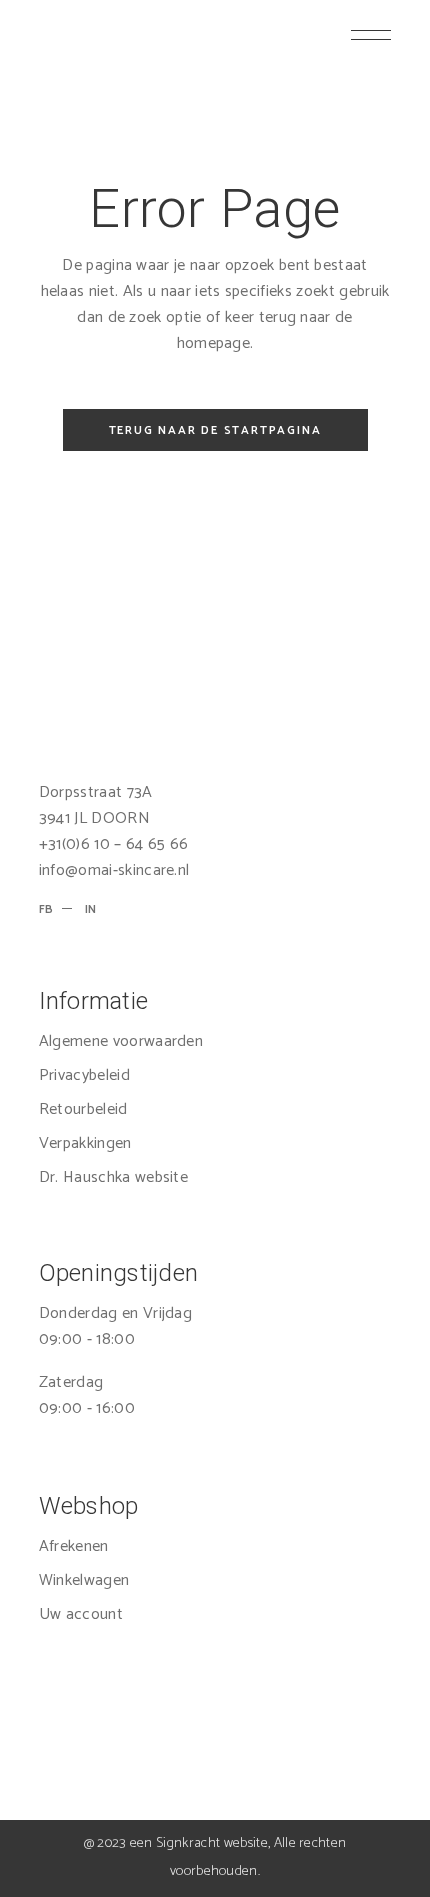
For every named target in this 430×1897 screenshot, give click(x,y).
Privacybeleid (84, 1075)
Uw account (81, 1614)
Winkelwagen (84, 1580)
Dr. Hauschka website (113, 1177)
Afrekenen (74, 1546)
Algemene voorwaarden (121, 1041)
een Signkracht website (199, 1843)
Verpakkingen (85, 1143)
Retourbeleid (83, 1109)
